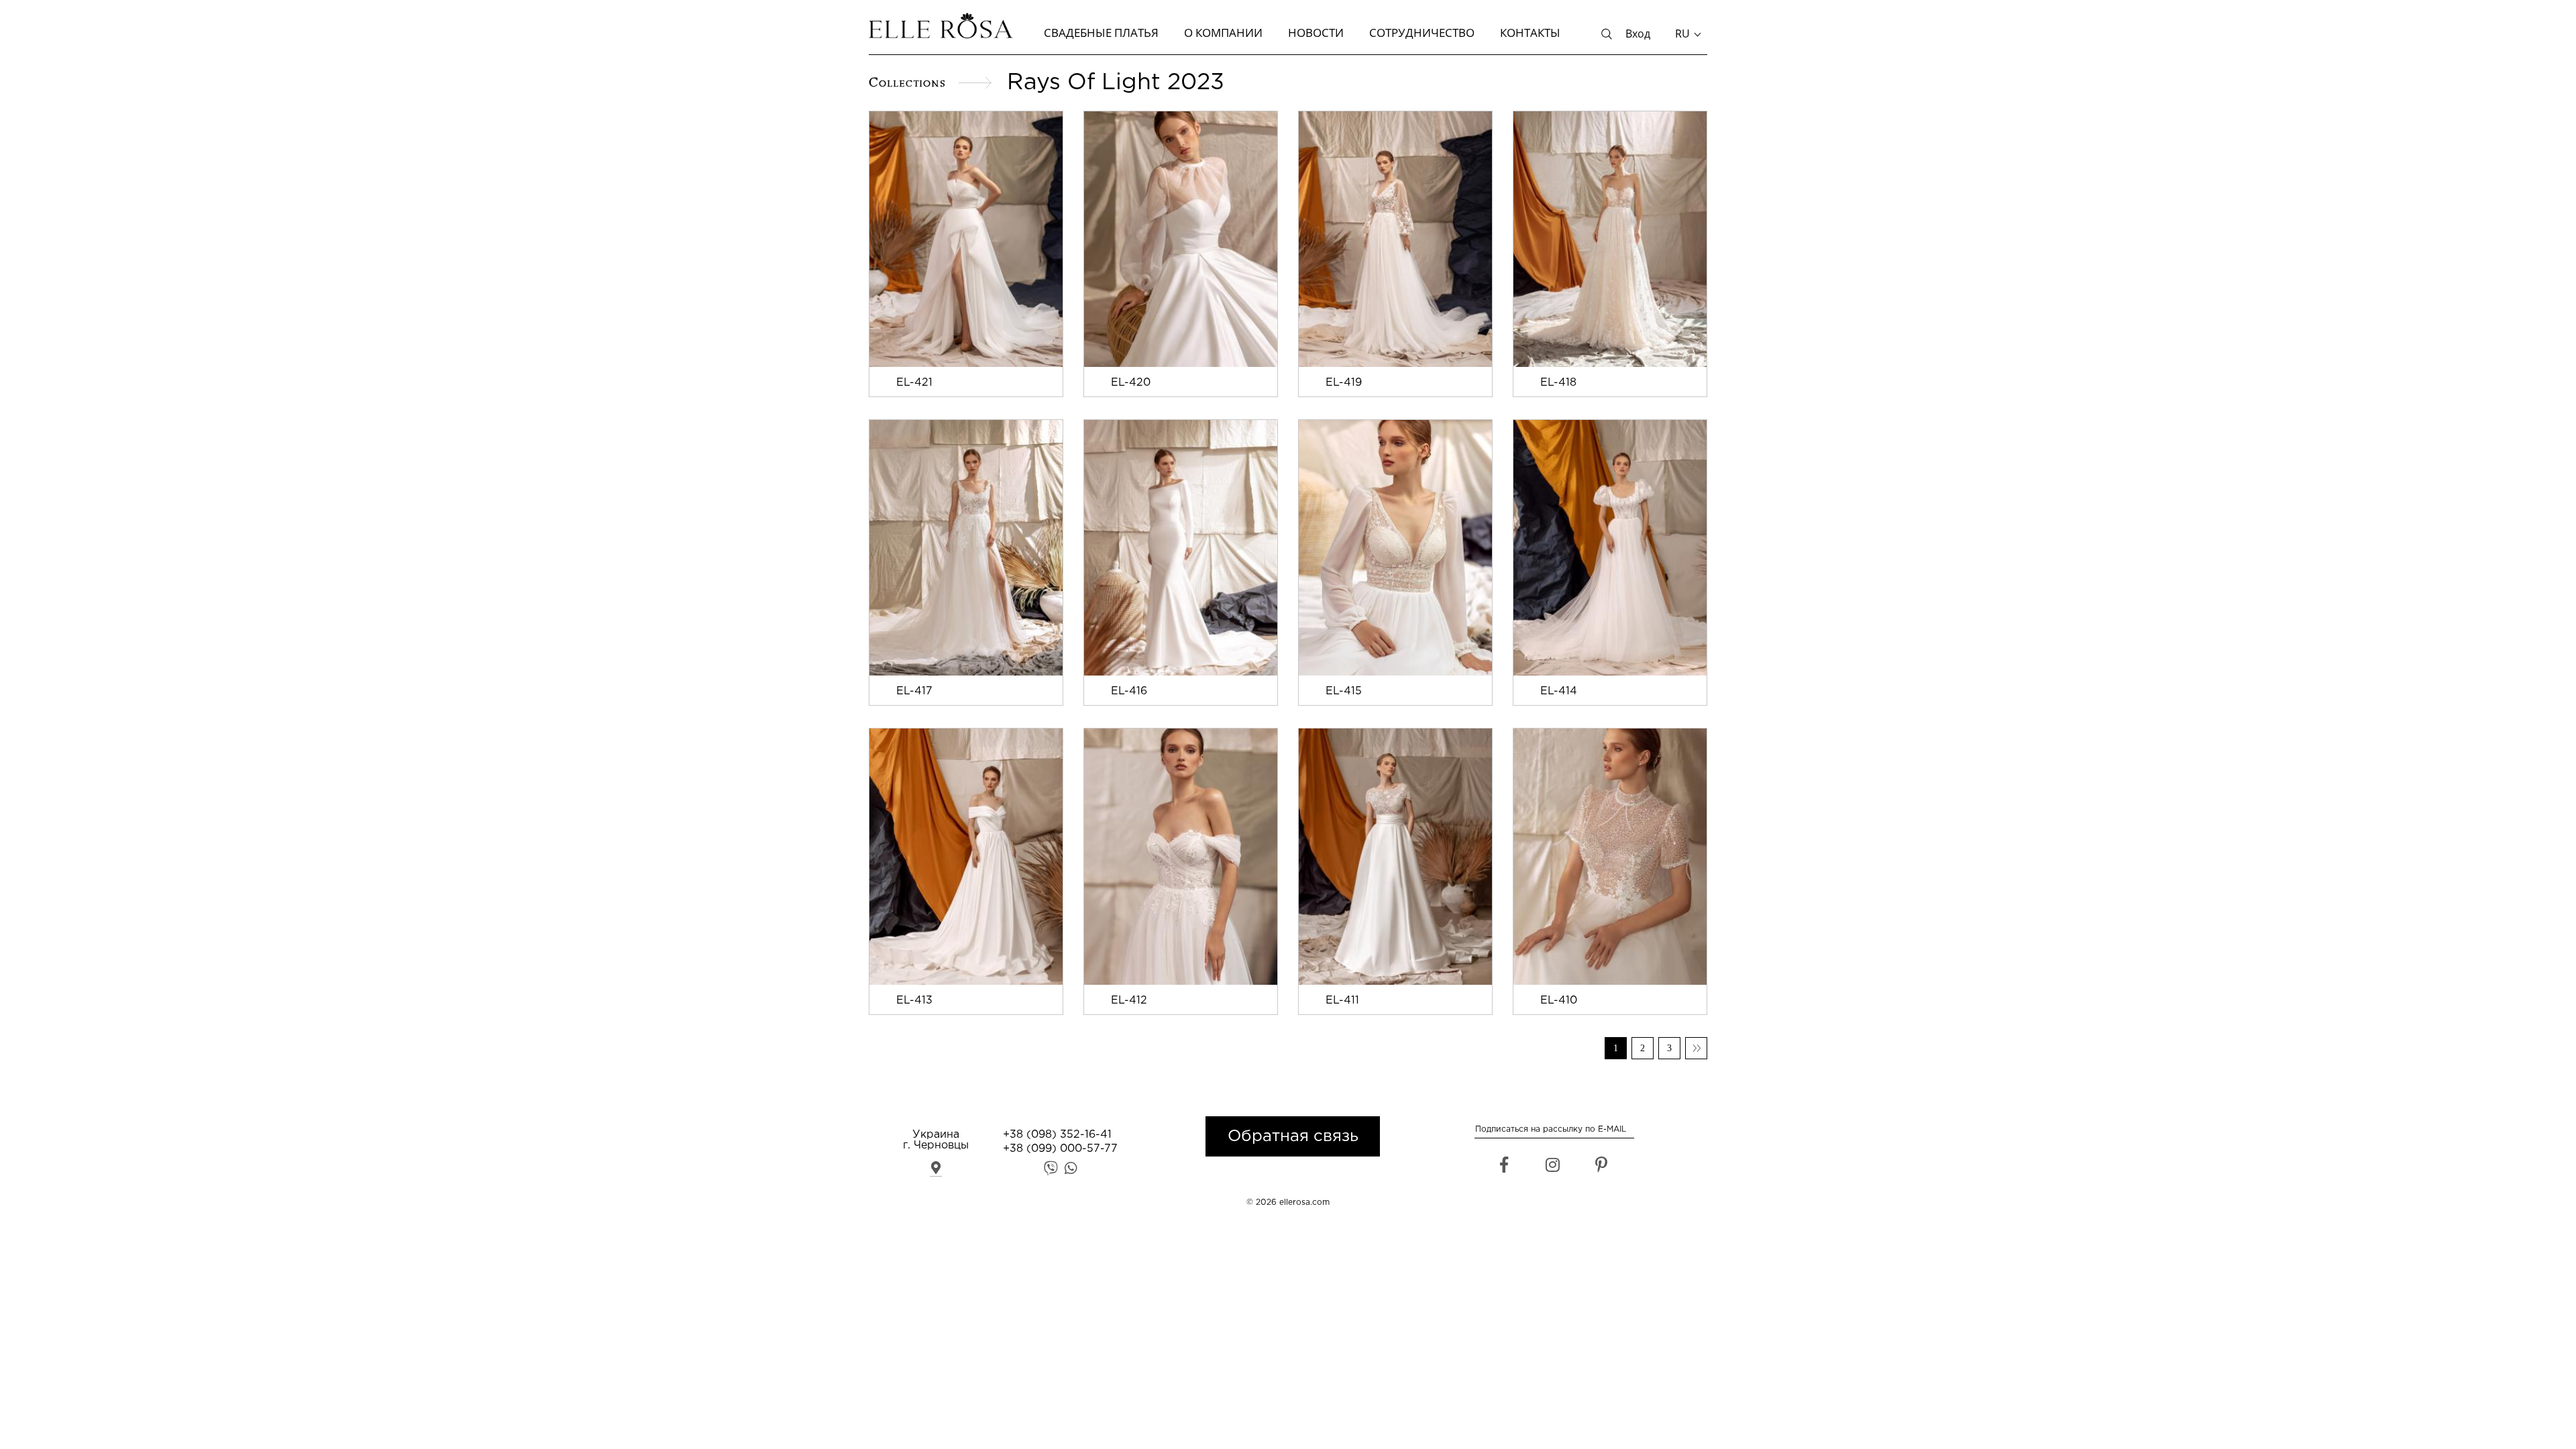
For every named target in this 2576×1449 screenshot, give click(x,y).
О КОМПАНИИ (1223, 33)
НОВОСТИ (1316, 33)
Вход (1638, 34)
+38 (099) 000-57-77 (1060, 1149)
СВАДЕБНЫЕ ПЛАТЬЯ (1101, 33)
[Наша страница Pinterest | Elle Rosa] (1602, 1168)
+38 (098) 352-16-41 (1057, 1135)
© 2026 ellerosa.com (1288, 1202)
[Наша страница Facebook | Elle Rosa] (1504, 1168)
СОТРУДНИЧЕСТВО (1422, 33)
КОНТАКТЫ (1530, 33)
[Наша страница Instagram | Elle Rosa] (1553, 1168)
